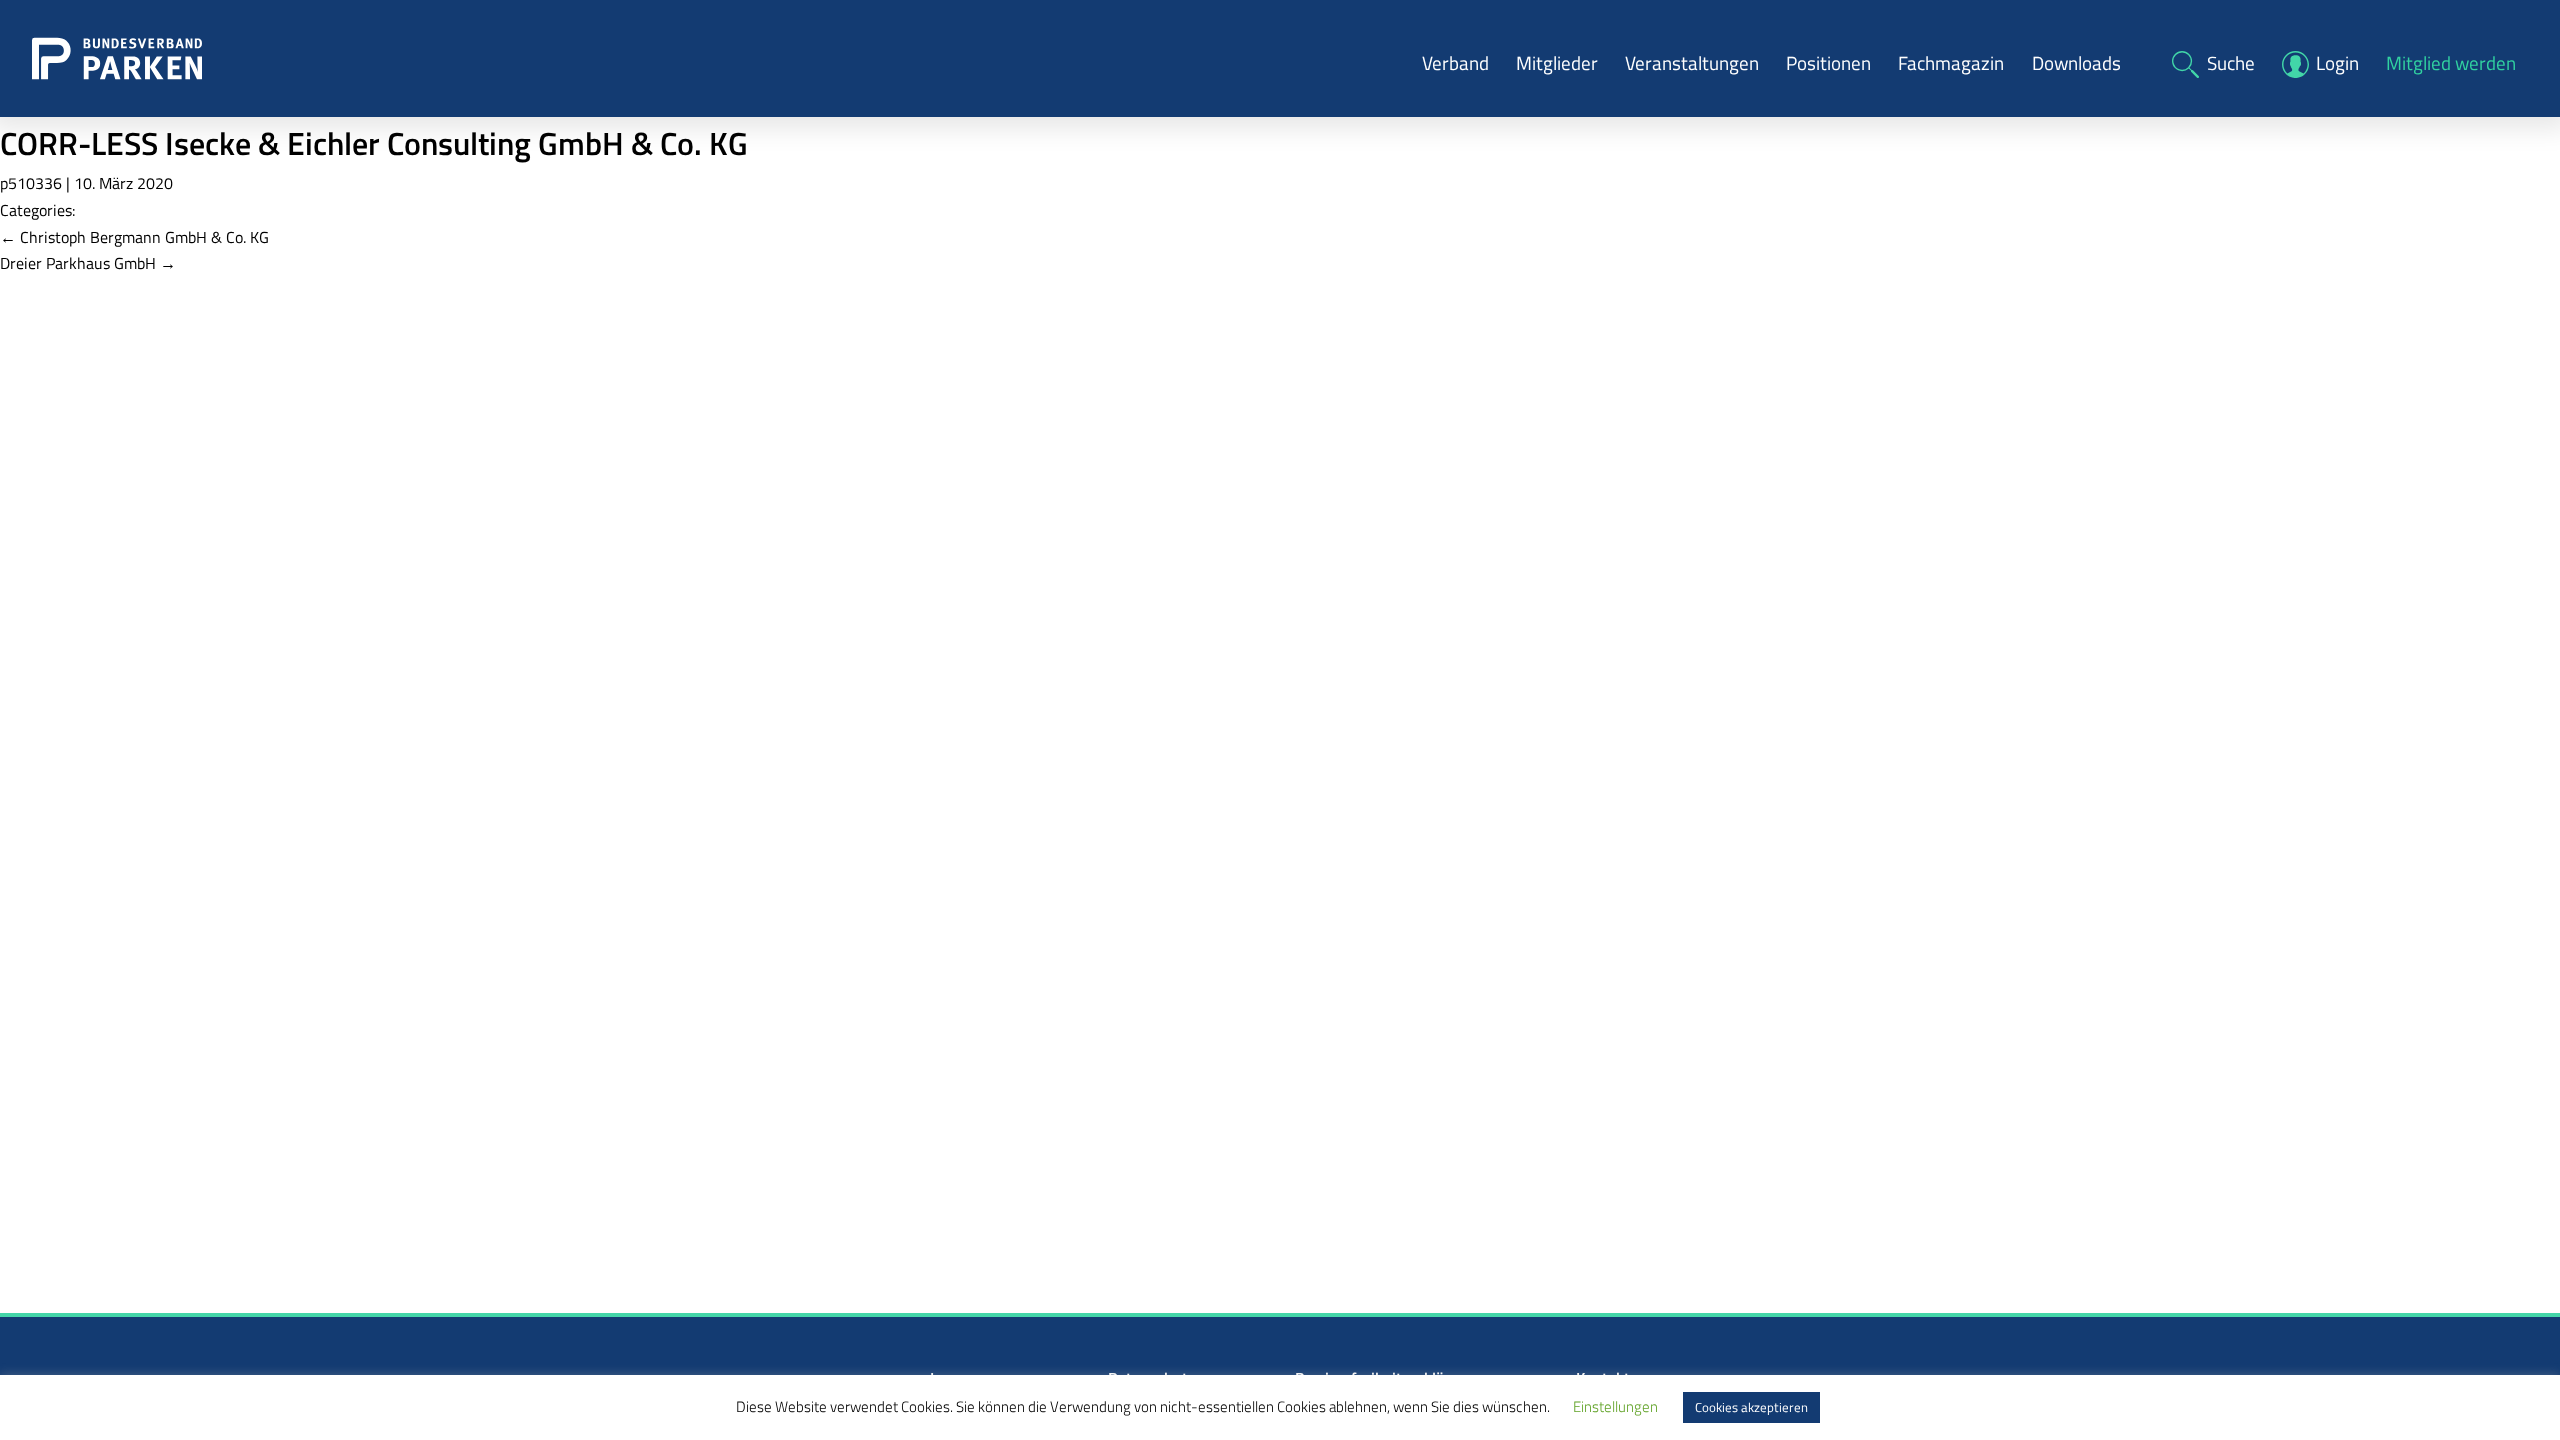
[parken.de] (117, 57)
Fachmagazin (1951, 62)
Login (2337, 62)
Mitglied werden (2451, 62)
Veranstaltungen (1692, 62)
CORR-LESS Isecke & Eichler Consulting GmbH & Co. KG (374, 143)
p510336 (31, 183)
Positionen (1828, 62)
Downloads (2076, 62)
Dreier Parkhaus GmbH (88, 263)
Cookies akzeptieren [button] (1751, 1407)
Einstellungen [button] (1615, 1406)
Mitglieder (1557, 62)
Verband (1455, 62)
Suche (2231, 62)
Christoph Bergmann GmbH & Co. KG (134, 237)
